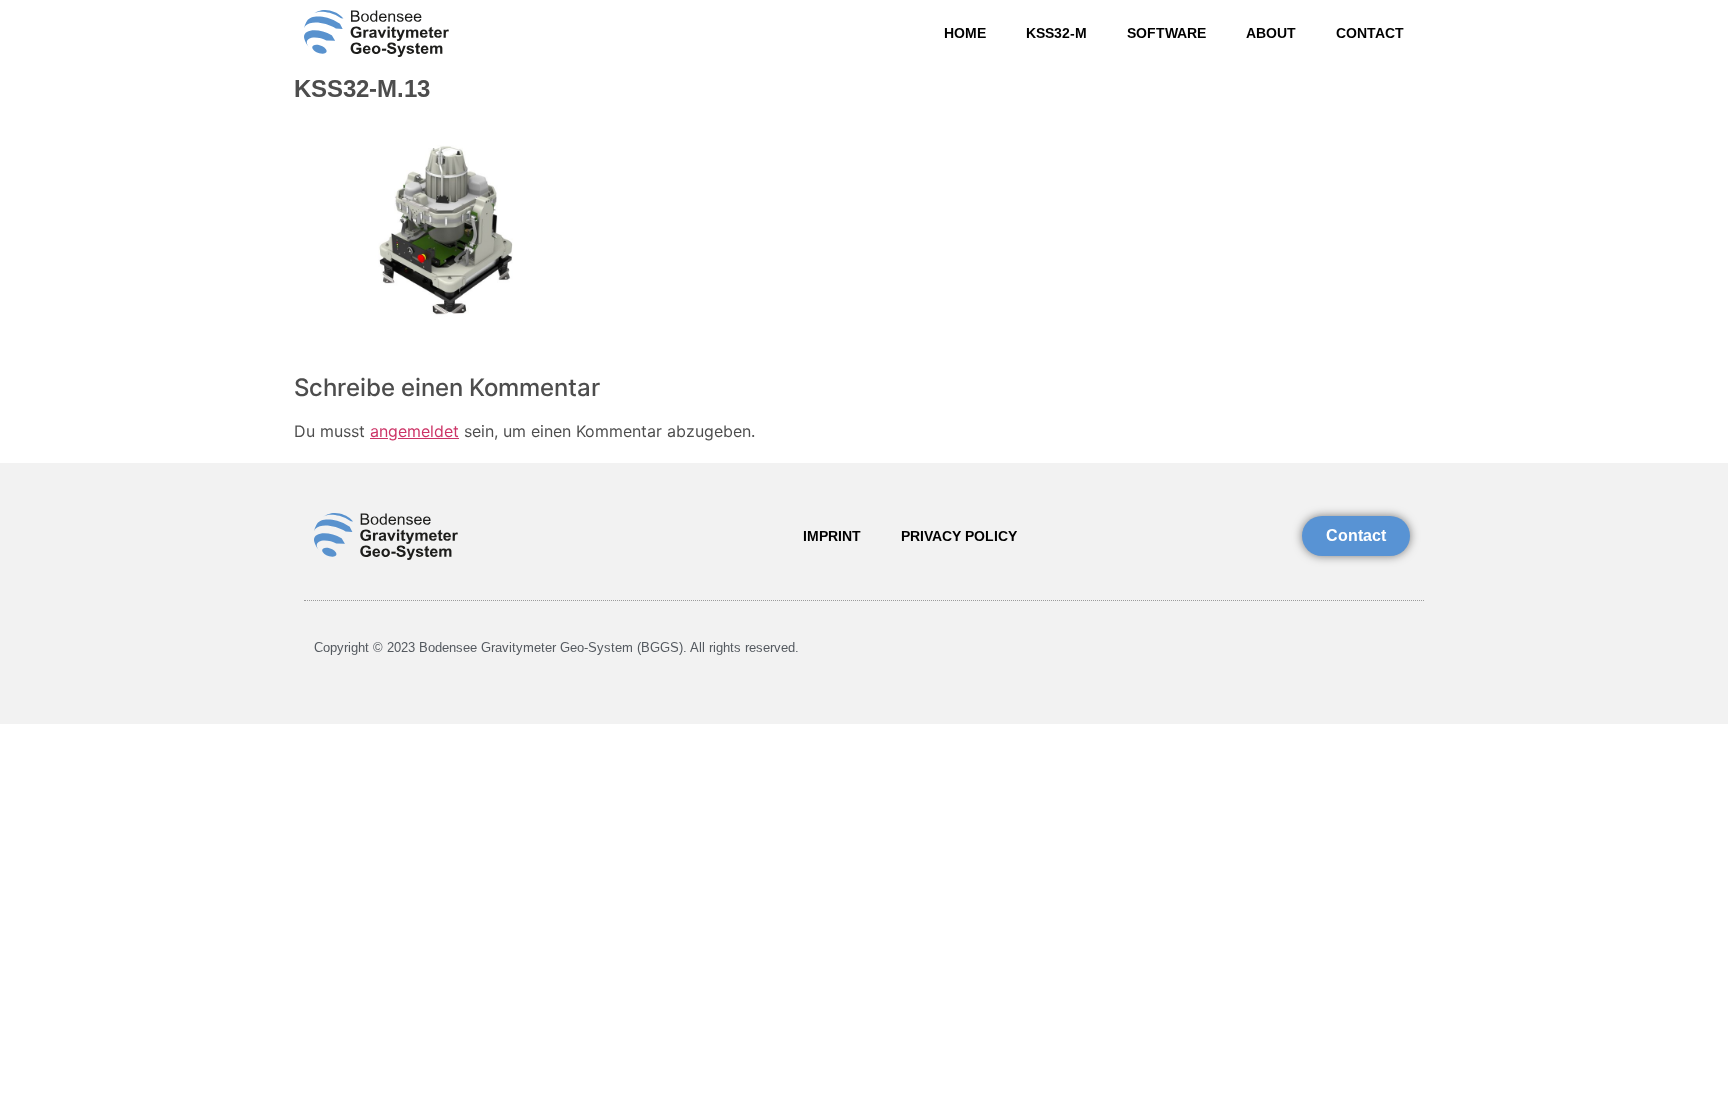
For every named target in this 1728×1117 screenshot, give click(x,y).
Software (1166, 33)
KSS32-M (1056, 33)
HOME (965, 33)
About (1271, 33)
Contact (1370, 33)
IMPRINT (832, 536)
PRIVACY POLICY (959, 536)
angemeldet (414, 431)
